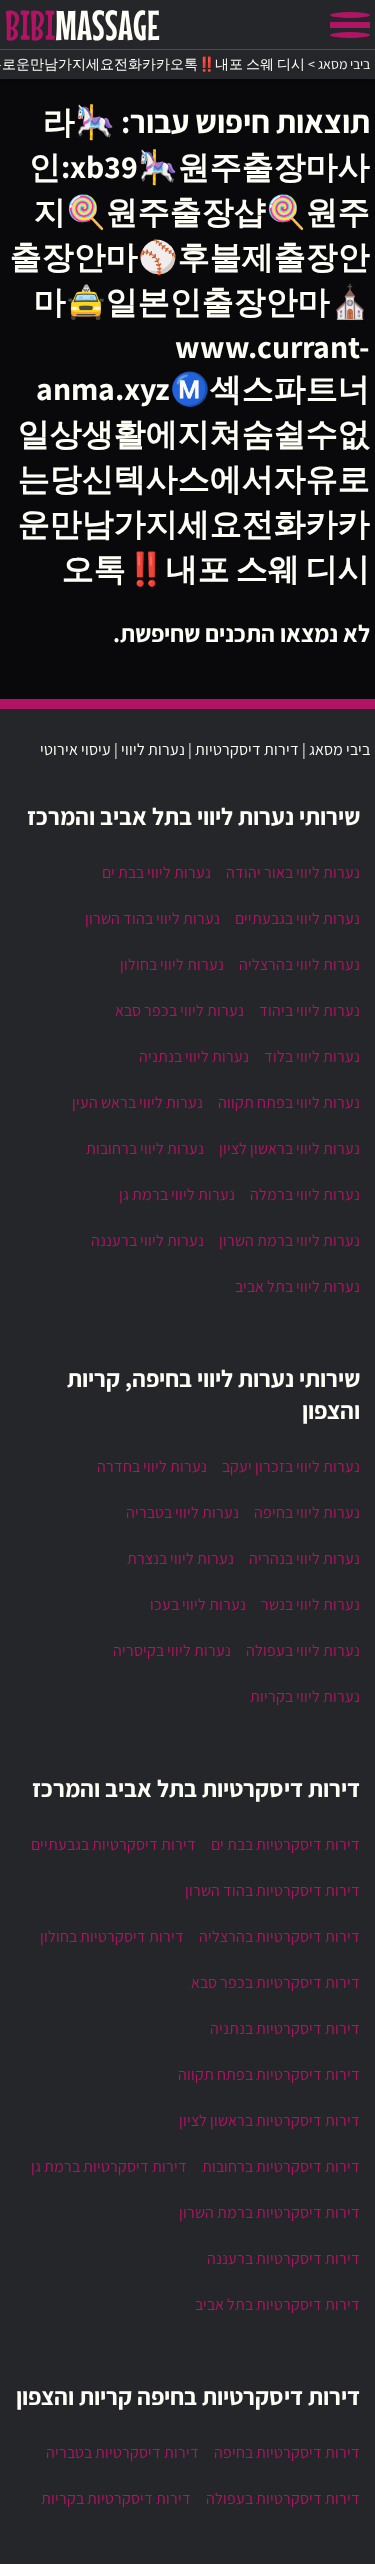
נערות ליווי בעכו (198, 1604)
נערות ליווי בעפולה (303, 1650)
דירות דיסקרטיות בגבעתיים (113, 1844)
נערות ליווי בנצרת (180, 1558)
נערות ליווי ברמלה (305, 1194)
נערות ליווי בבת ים (156, 872)
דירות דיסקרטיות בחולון (112, 1936)
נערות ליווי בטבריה (182, 1512)
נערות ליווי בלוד (312, 1056)
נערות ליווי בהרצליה (299, 964)
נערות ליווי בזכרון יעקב (291, 1466)
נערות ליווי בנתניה (194, 1056)
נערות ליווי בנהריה (304, 1558)
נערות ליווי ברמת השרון (289, 1240)
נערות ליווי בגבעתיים (297, 918)
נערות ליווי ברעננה (147, 1240)
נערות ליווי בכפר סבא (179, 1010)
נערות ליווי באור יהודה (293, 872)
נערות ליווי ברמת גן (177, 1194)
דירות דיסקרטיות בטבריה (122, 2452)
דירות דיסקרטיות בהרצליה (279, 1936)
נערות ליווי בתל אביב (297, 1286)
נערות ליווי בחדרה (152, 1466)
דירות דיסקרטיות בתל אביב (277, 2304)
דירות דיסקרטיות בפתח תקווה (269, 2074)
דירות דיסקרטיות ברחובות (281, 2166)
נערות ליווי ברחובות (145, 1148)
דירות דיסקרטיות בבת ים (285, 1844)
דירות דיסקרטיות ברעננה (283, 2258)
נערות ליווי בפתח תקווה (289, 1102)
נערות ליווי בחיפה (307, 1512)
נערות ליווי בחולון (172, 964)
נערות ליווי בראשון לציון (289, 1148)
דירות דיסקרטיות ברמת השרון (269, 2212)
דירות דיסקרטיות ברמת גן (109, 2166)
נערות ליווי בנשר (310, 1604)
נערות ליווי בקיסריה (172, 1650)
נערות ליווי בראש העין (137, 1102)
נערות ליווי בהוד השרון (152, 918)
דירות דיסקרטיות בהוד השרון (272, 1890)
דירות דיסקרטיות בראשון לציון (269, 2120)
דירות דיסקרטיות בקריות (116, 2498)
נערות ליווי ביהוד (309, 1010)
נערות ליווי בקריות (305, 1696)
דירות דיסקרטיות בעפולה (283, 2498)
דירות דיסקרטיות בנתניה (285, 2028)
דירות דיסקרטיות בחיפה (287, 2452)
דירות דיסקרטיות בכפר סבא (275, 1982)
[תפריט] (350, 25)
